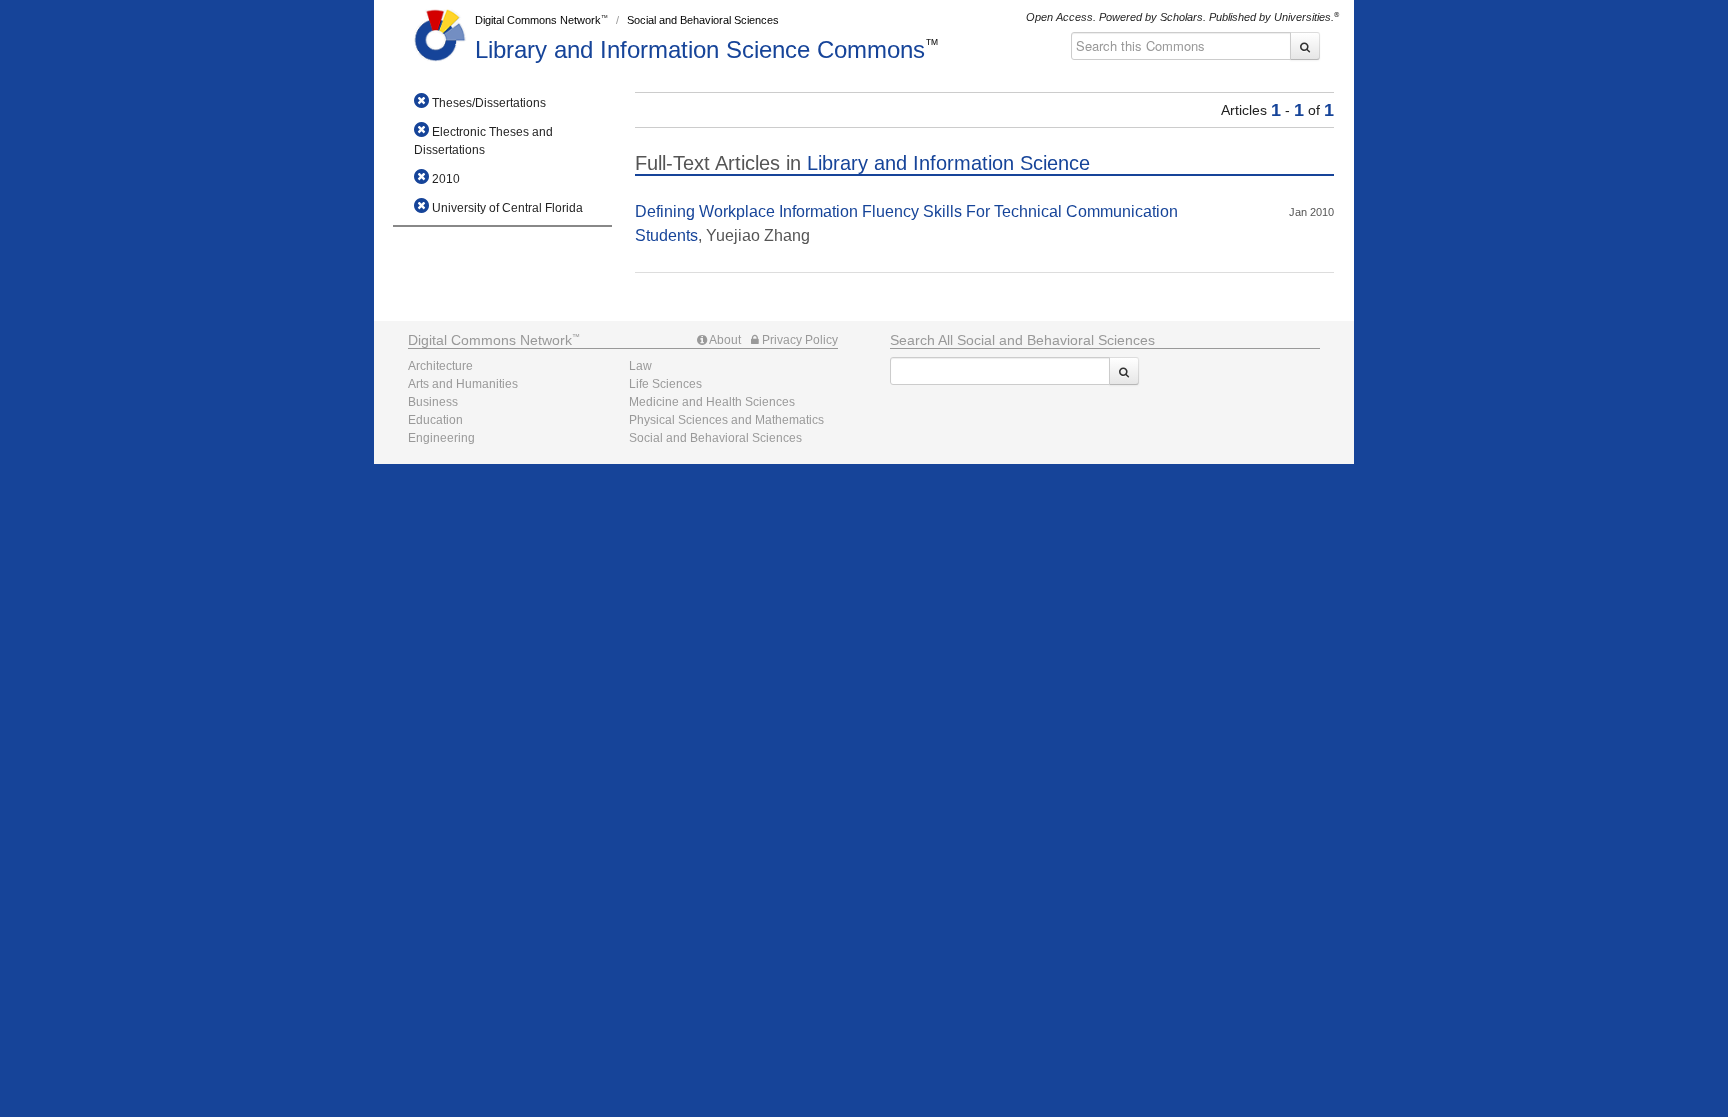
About (724, 340)
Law (640, 366)
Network (490, 340)
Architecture (440, 366)
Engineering (441, 438)
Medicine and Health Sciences (712, 402)
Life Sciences (665, 384)
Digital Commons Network (538, 20)
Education (435, 420)
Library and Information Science (700, 49)
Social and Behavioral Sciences (703, 20)
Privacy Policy (798, 340)
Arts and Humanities (463, 384)
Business (433, 402)
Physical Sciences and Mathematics (726, 420)
